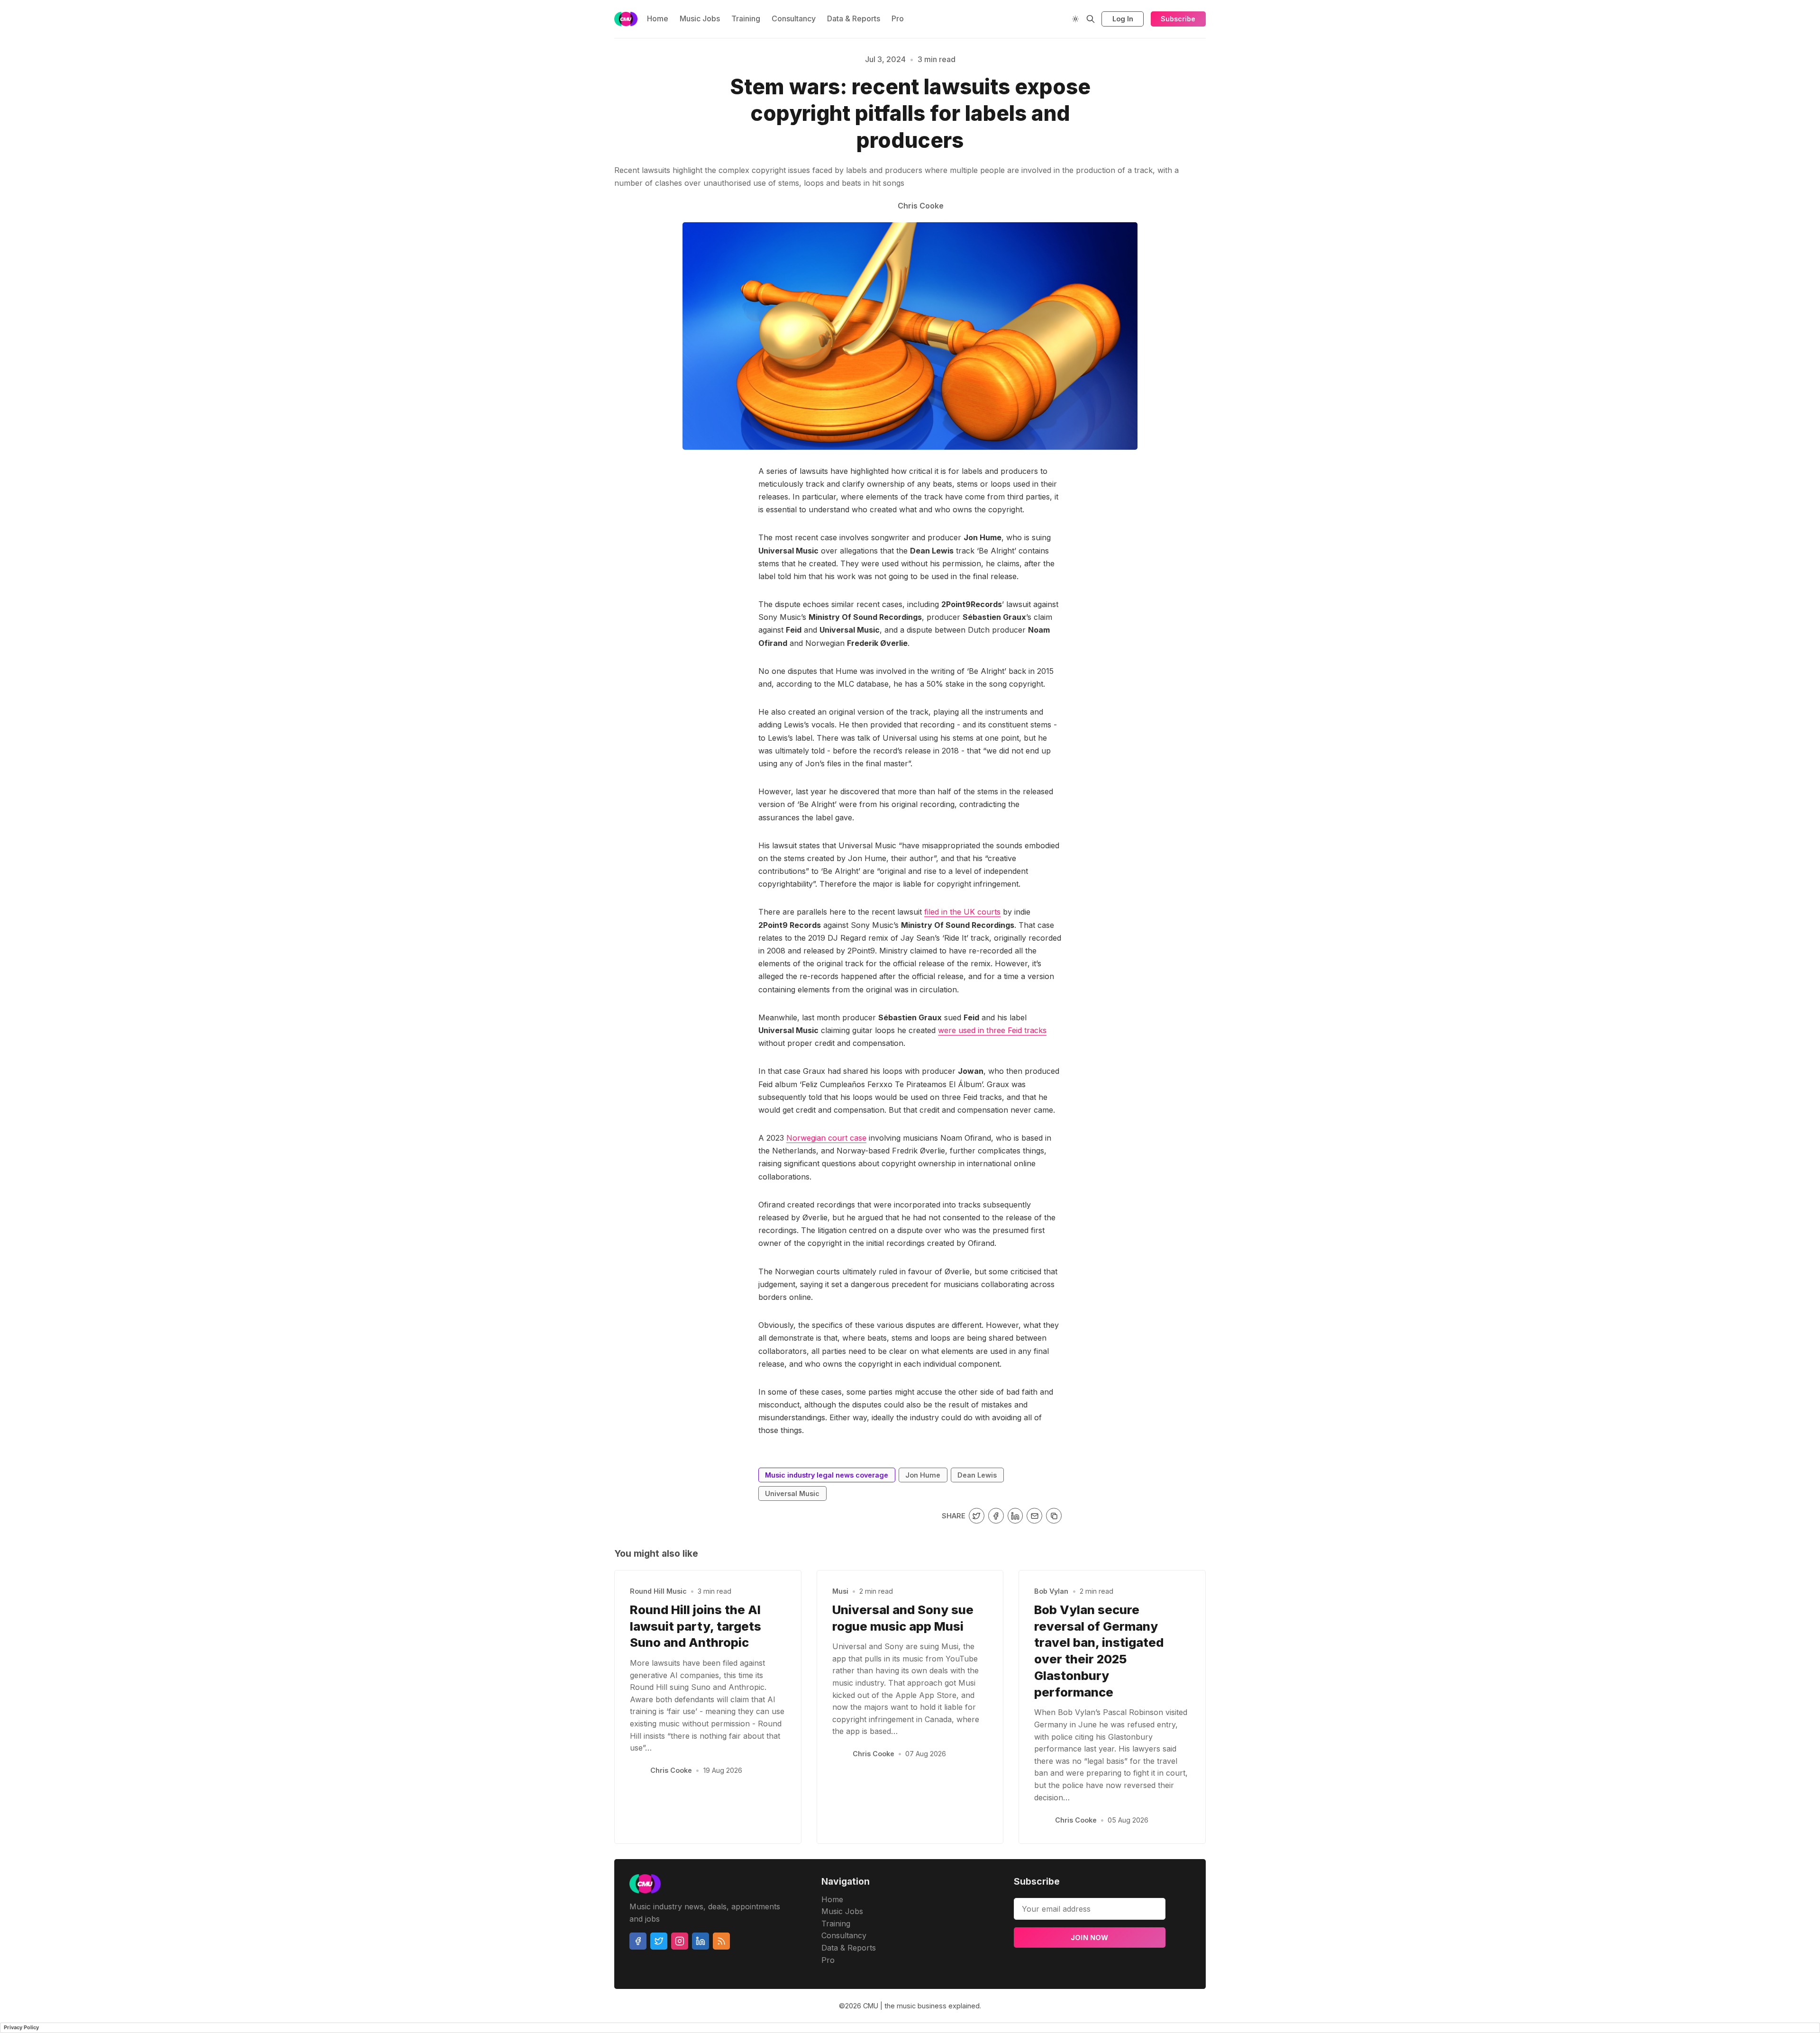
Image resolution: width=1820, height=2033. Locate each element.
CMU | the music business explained (921, 2006)
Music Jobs (700, 18)
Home (658, 18)
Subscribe (1178, 19)
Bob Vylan (1051, 1591)
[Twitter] (659, 1941)
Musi (840, 1591)
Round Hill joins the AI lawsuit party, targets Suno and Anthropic (696, 1626)
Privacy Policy (21, 2027)
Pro (898, 18)
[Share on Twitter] (977, 1516)
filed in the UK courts (962, 912)
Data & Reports (854, 18)
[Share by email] (1034, 1516)
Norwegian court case (826, 1138)
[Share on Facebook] (996, 1516)
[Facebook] (638, 1941)
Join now (1090, 1938)
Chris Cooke (671, 1770)
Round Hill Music (658, 1591)
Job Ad (1269, 110)
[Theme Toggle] (1075, 19)
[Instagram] (680, 1941)
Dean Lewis (977, 1475)
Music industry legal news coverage (594, 110)
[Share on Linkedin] (1015, 1516)
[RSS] (721, 1941)
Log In (1123, 19)
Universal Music (792, 1493)
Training (746, 18)
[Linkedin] (701, 1941)
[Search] (1091, 19)
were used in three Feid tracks (992, 1030)
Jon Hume (923, 1475)
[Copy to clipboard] (1054, 1516)
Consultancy (794, 18)
